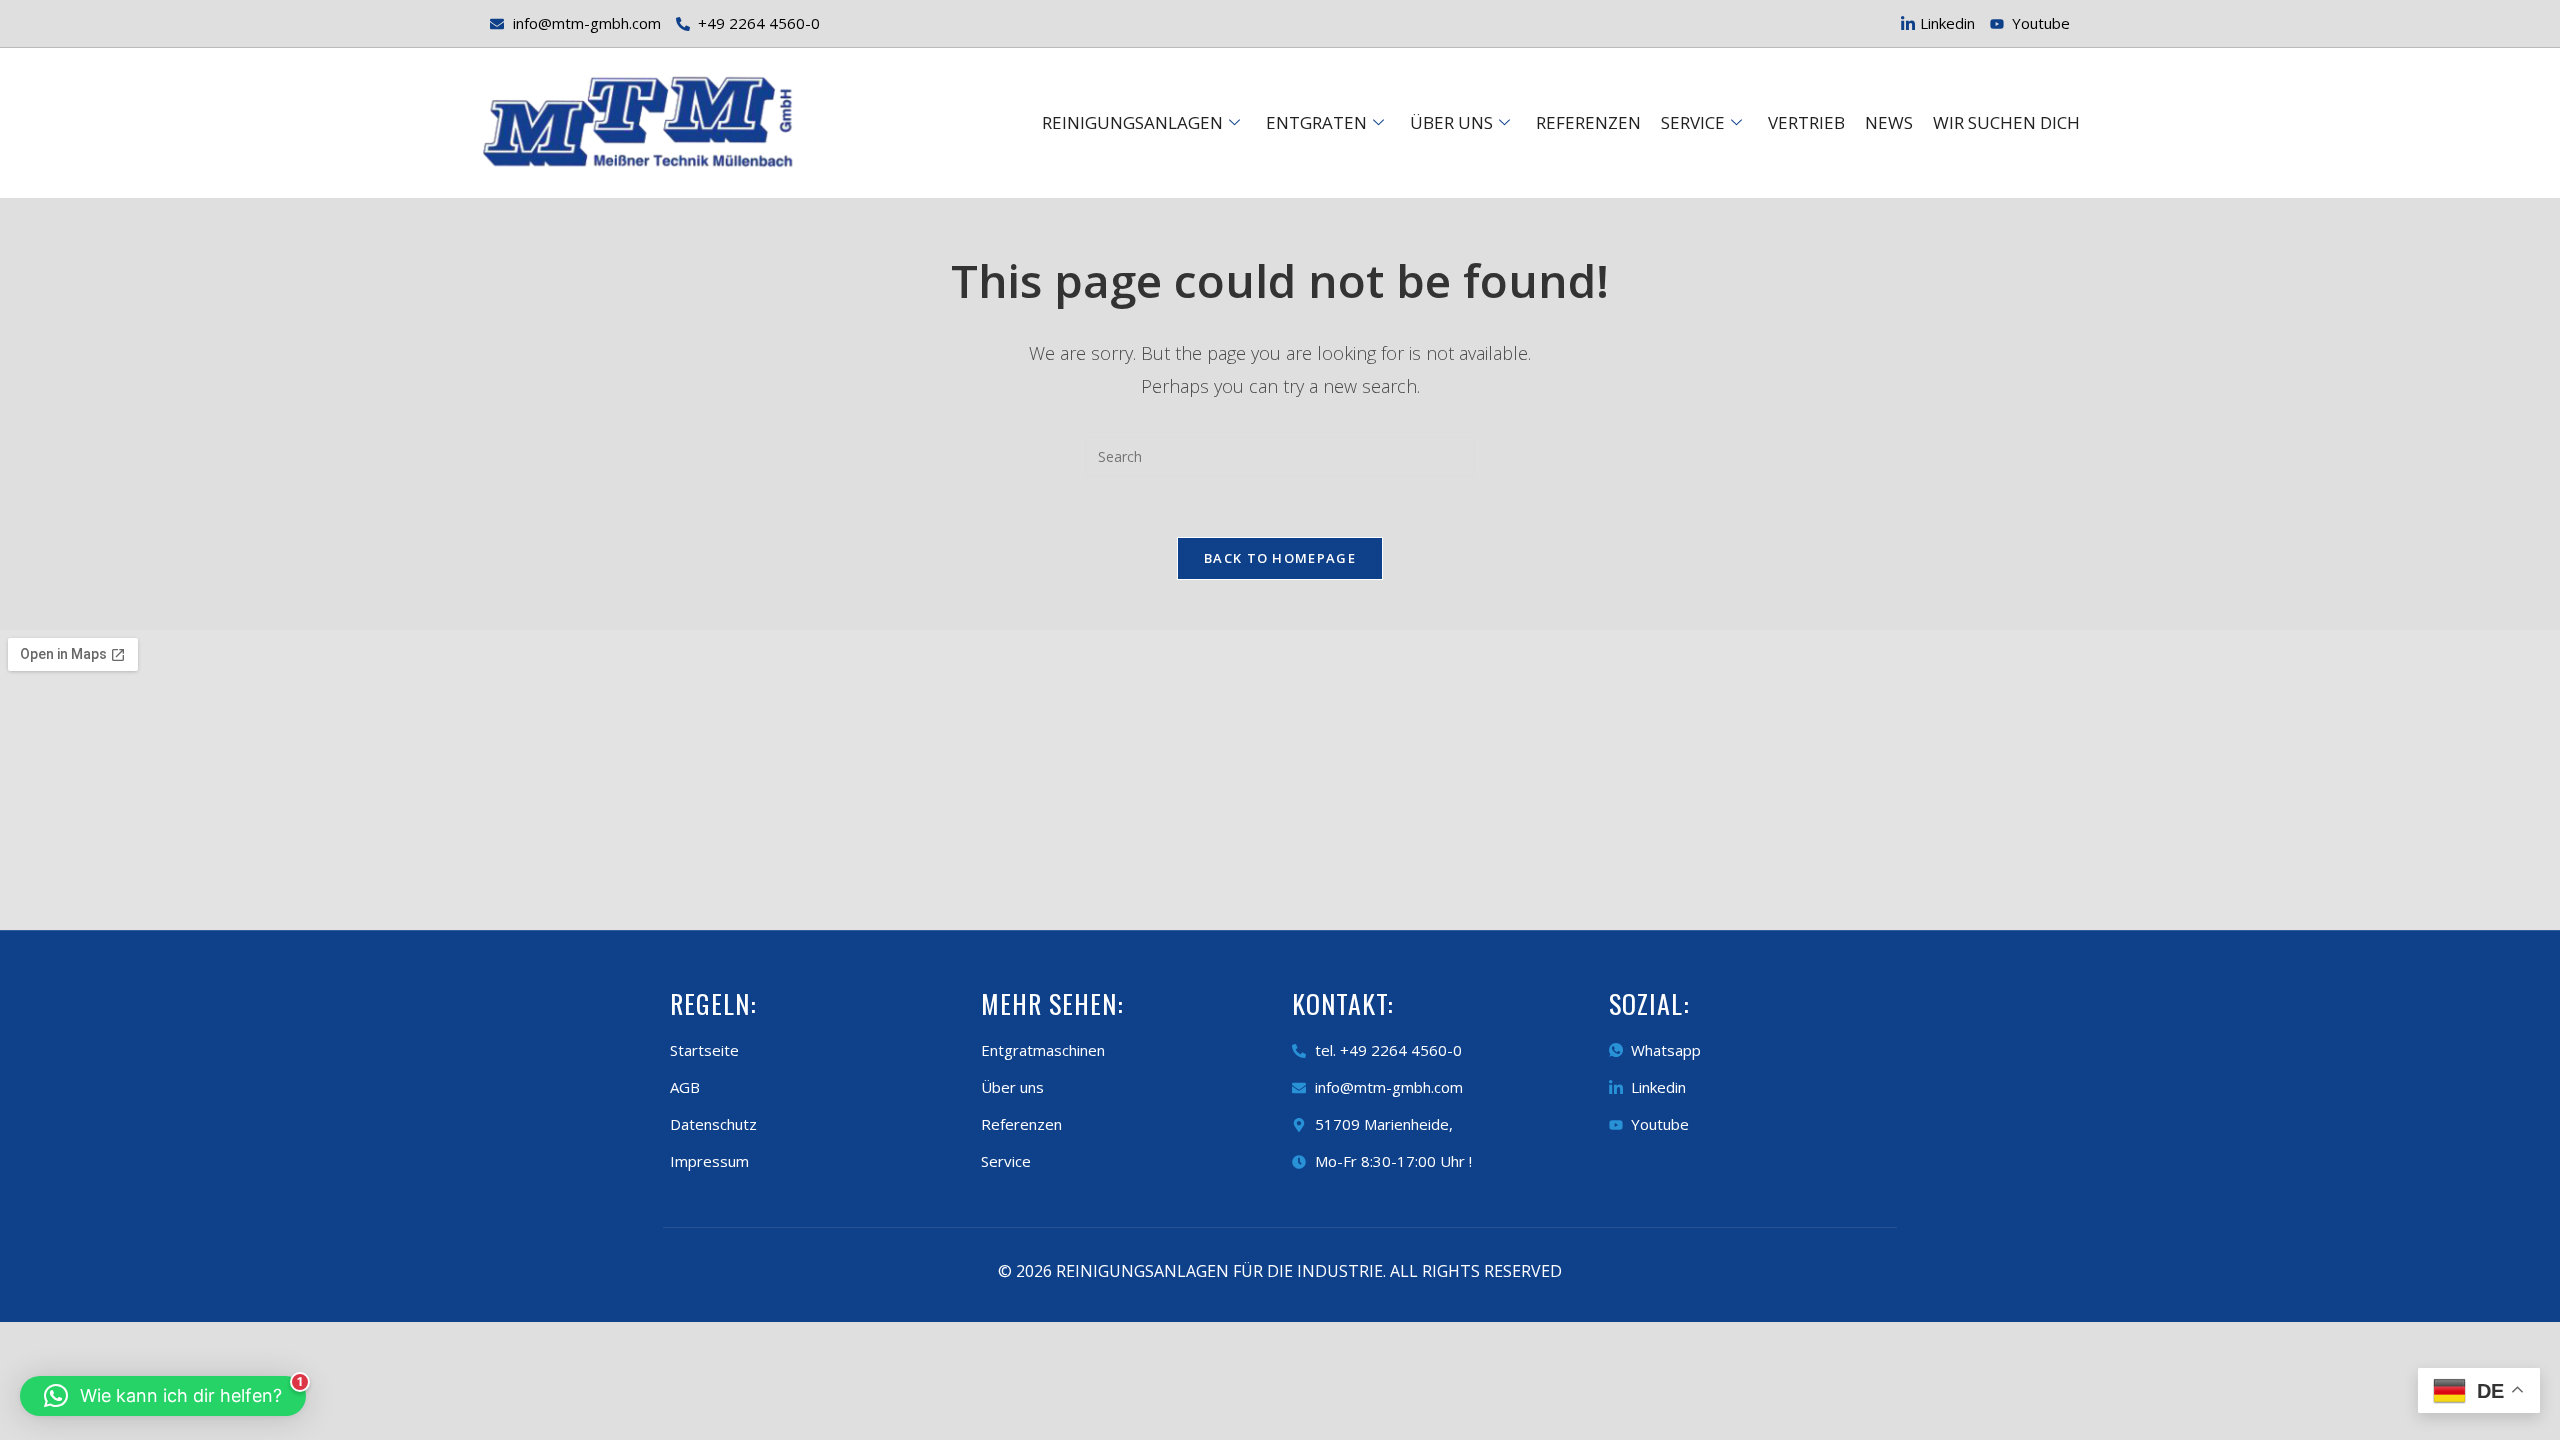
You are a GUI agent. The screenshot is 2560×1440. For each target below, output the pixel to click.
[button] (163, 1396)
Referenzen (1588, 122)
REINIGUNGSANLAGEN (1132, 122)
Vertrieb (1806, 122)
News (1889, 122)
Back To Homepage (1280, 558)
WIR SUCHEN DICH (2006, 122)
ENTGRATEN (1316, 122)
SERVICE (1693, 122)
